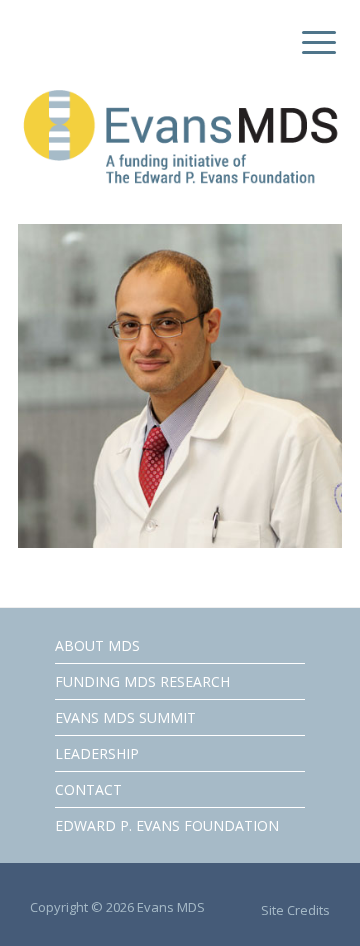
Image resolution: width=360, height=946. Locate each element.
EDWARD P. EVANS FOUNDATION (167, 825)
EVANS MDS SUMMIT (125, 717)
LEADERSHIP (97, 753)
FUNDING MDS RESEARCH (142, 681)
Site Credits (295, 910)
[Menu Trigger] (314, 42)
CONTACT (88, 789)
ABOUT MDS (97, 645)
